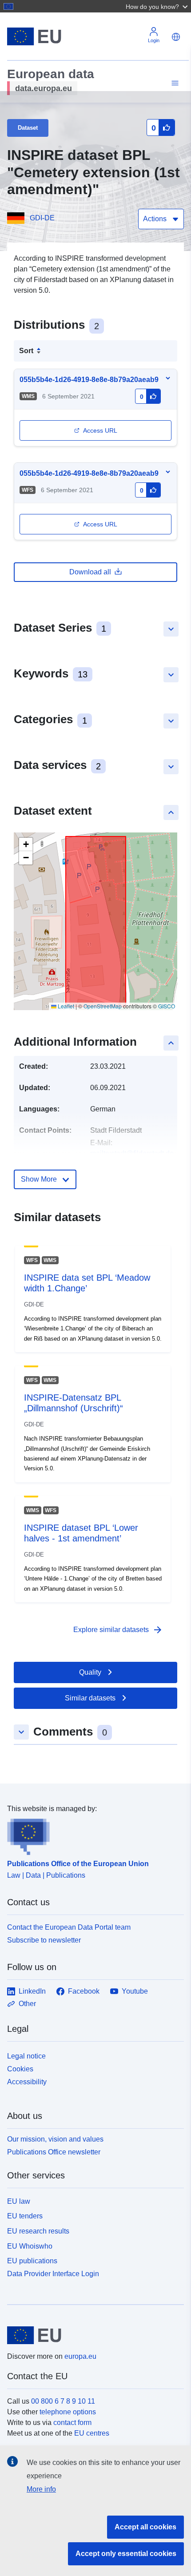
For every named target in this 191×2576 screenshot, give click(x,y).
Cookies (20, 2069)
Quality (90, 1672)
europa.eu (80, 2356)
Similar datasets (90, 1698)
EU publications (32, 2261)
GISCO (167, 1006)
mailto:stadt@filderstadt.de (132, 1153)
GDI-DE (42, 218)
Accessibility (27, 2082)
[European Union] (92, 2335)
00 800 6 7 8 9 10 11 (63, 2401)
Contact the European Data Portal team (69, 1927)
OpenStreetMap (103, 1006)
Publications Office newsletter (54, 2152)
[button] (158, 6)
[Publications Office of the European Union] (92, 1835)
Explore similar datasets (118, 1630)
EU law (19, 2201)
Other (27, 2004)
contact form (72, 2423)
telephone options (68, 2412)
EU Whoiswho (30, 2246)
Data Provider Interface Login (53, 2274)
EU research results (38, 2231)
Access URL (100, 430)
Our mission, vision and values (55, 2139)
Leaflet (65, 1006)
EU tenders (25, 2216)
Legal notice (26, 2056)
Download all (90, 572)
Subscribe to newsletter (44, 1940)
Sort (26, 351)
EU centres (92, 2433)
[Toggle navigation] (174, 83)
